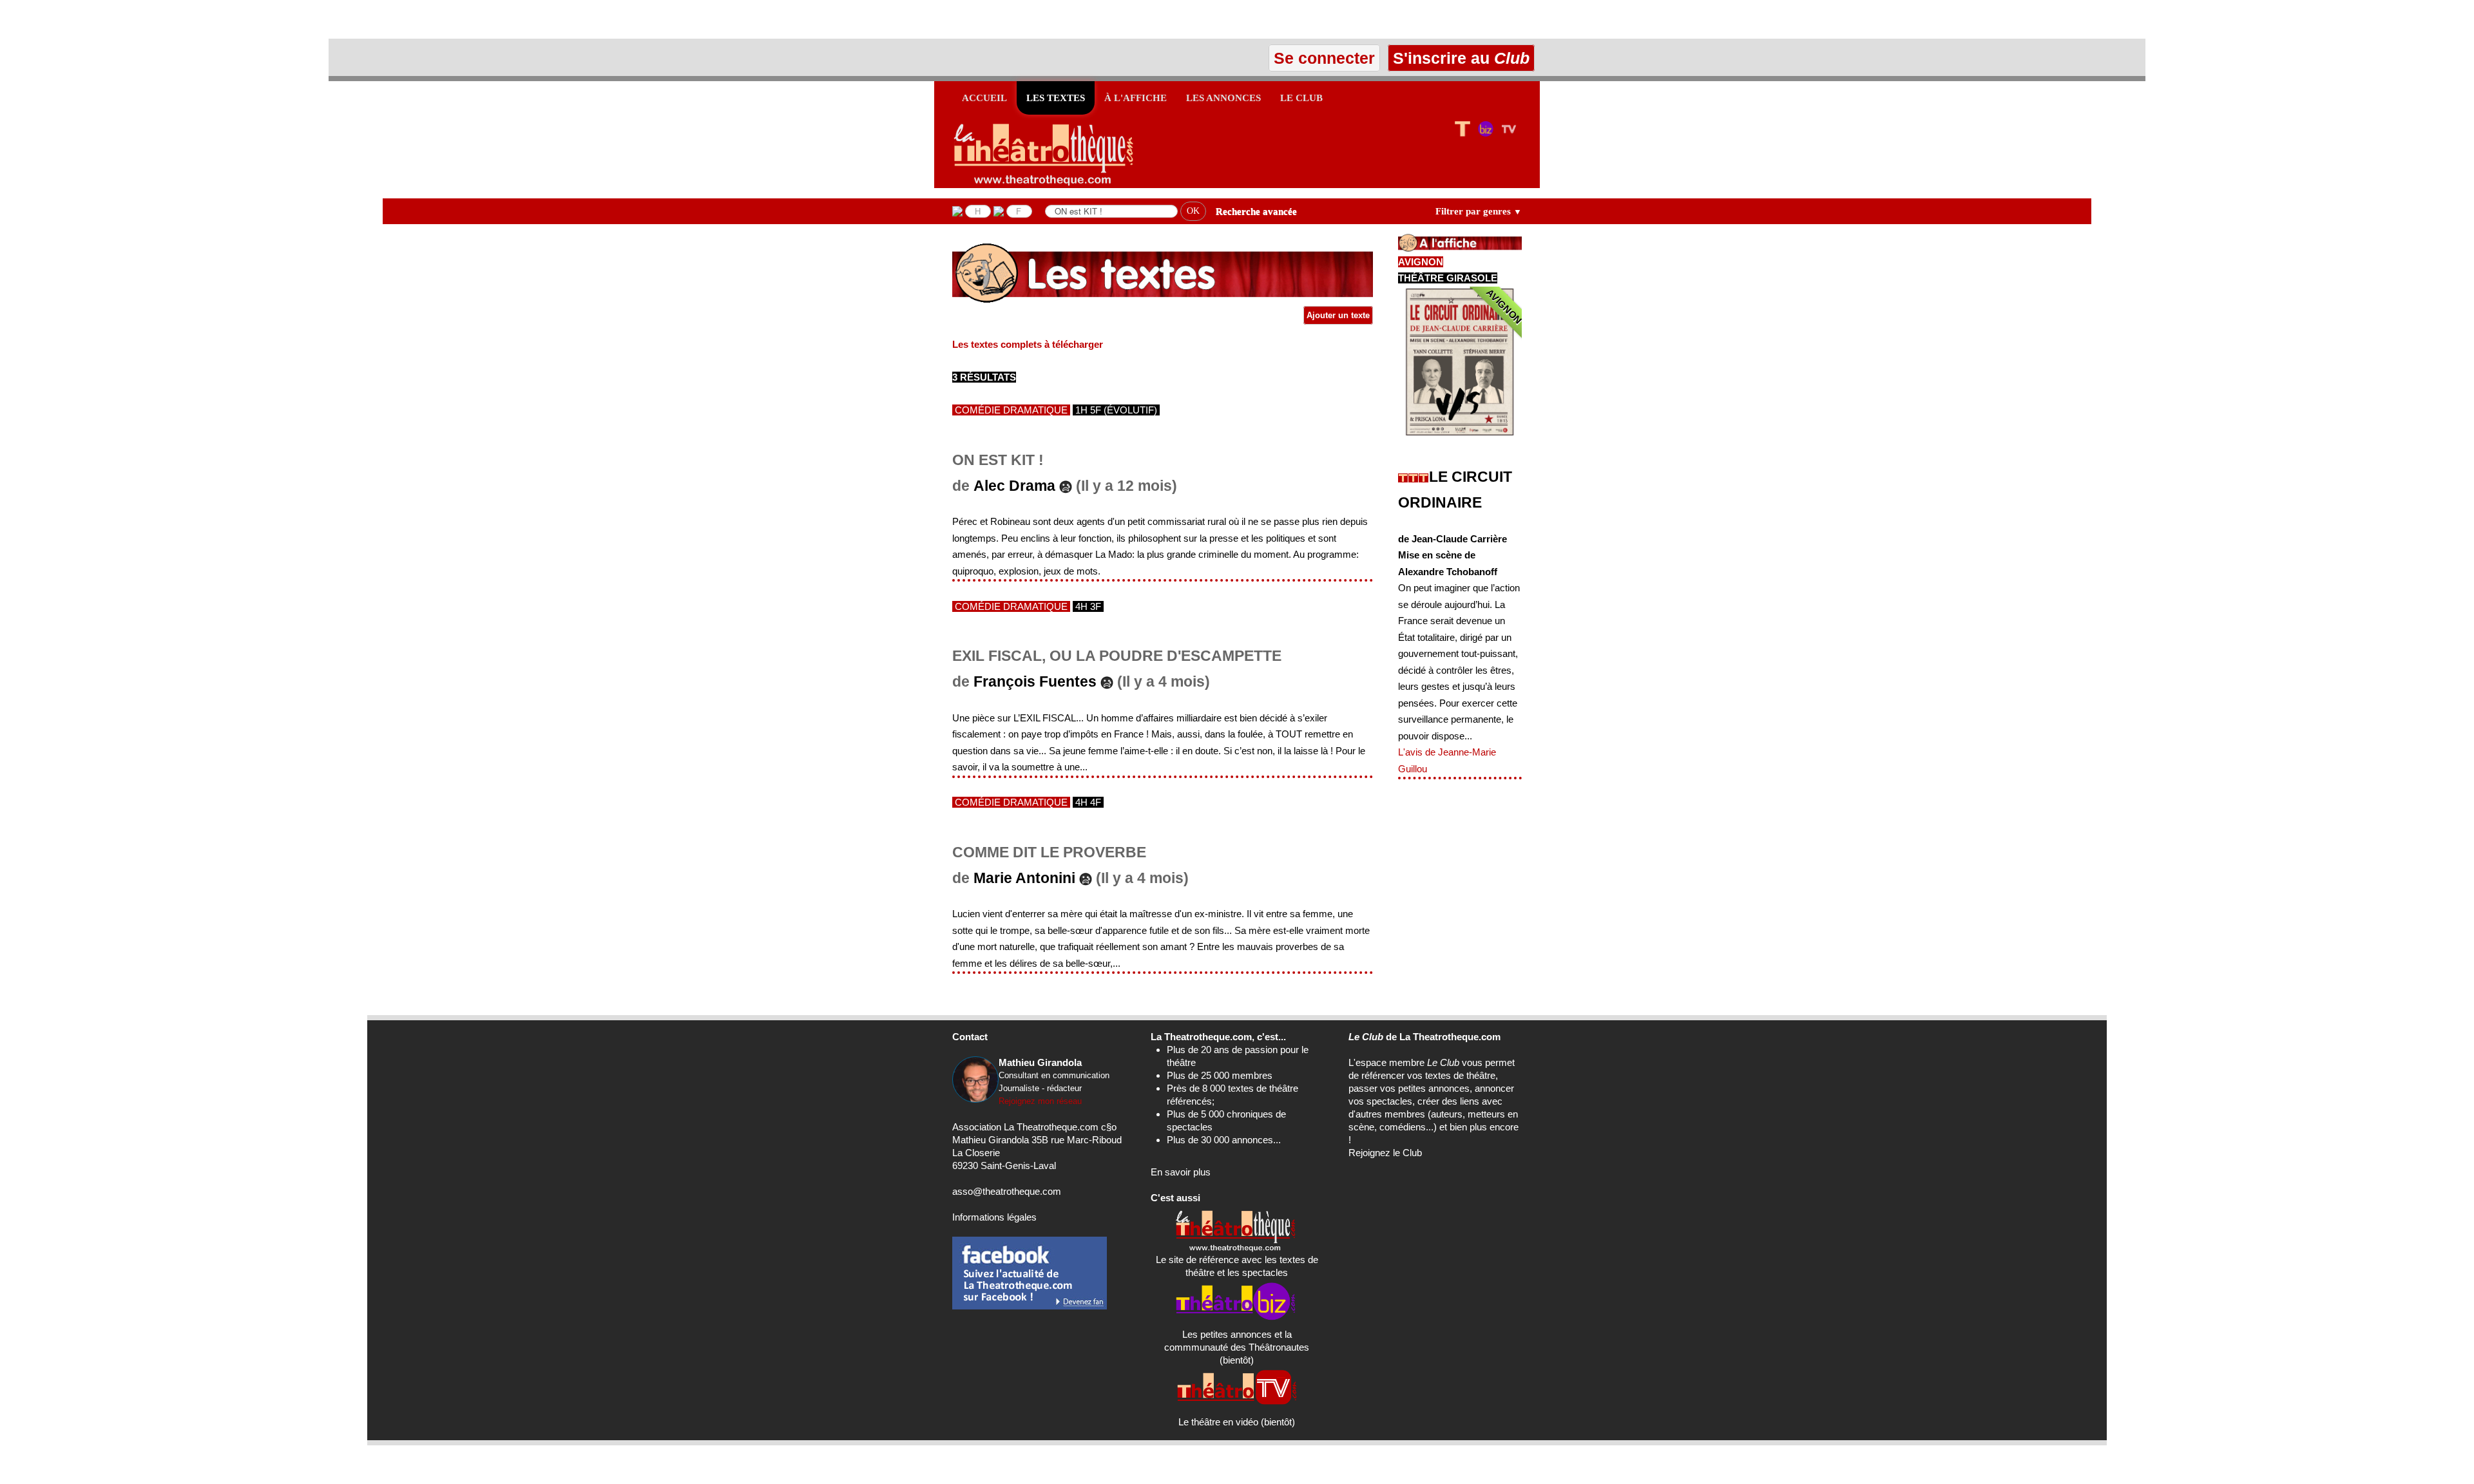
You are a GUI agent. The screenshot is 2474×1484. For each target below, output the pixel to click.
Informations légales (994, 1217)
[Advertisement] (151, 19)
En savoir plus (1181, 1172)
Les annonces (1223, 98)
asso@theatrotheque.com (1007, 1191)
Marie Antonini (1024, 878)
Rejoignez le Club (1385, 1153)
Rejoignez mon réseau (1040, 1101)
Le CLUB (1301, 98)
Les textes (1056, 98)
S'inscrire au (1459, 58)
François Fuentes (1035, 682)
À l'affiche (1136, 98)
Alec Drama (1014, 486)
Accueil (984, 98)
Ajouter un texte (1338, 315)
